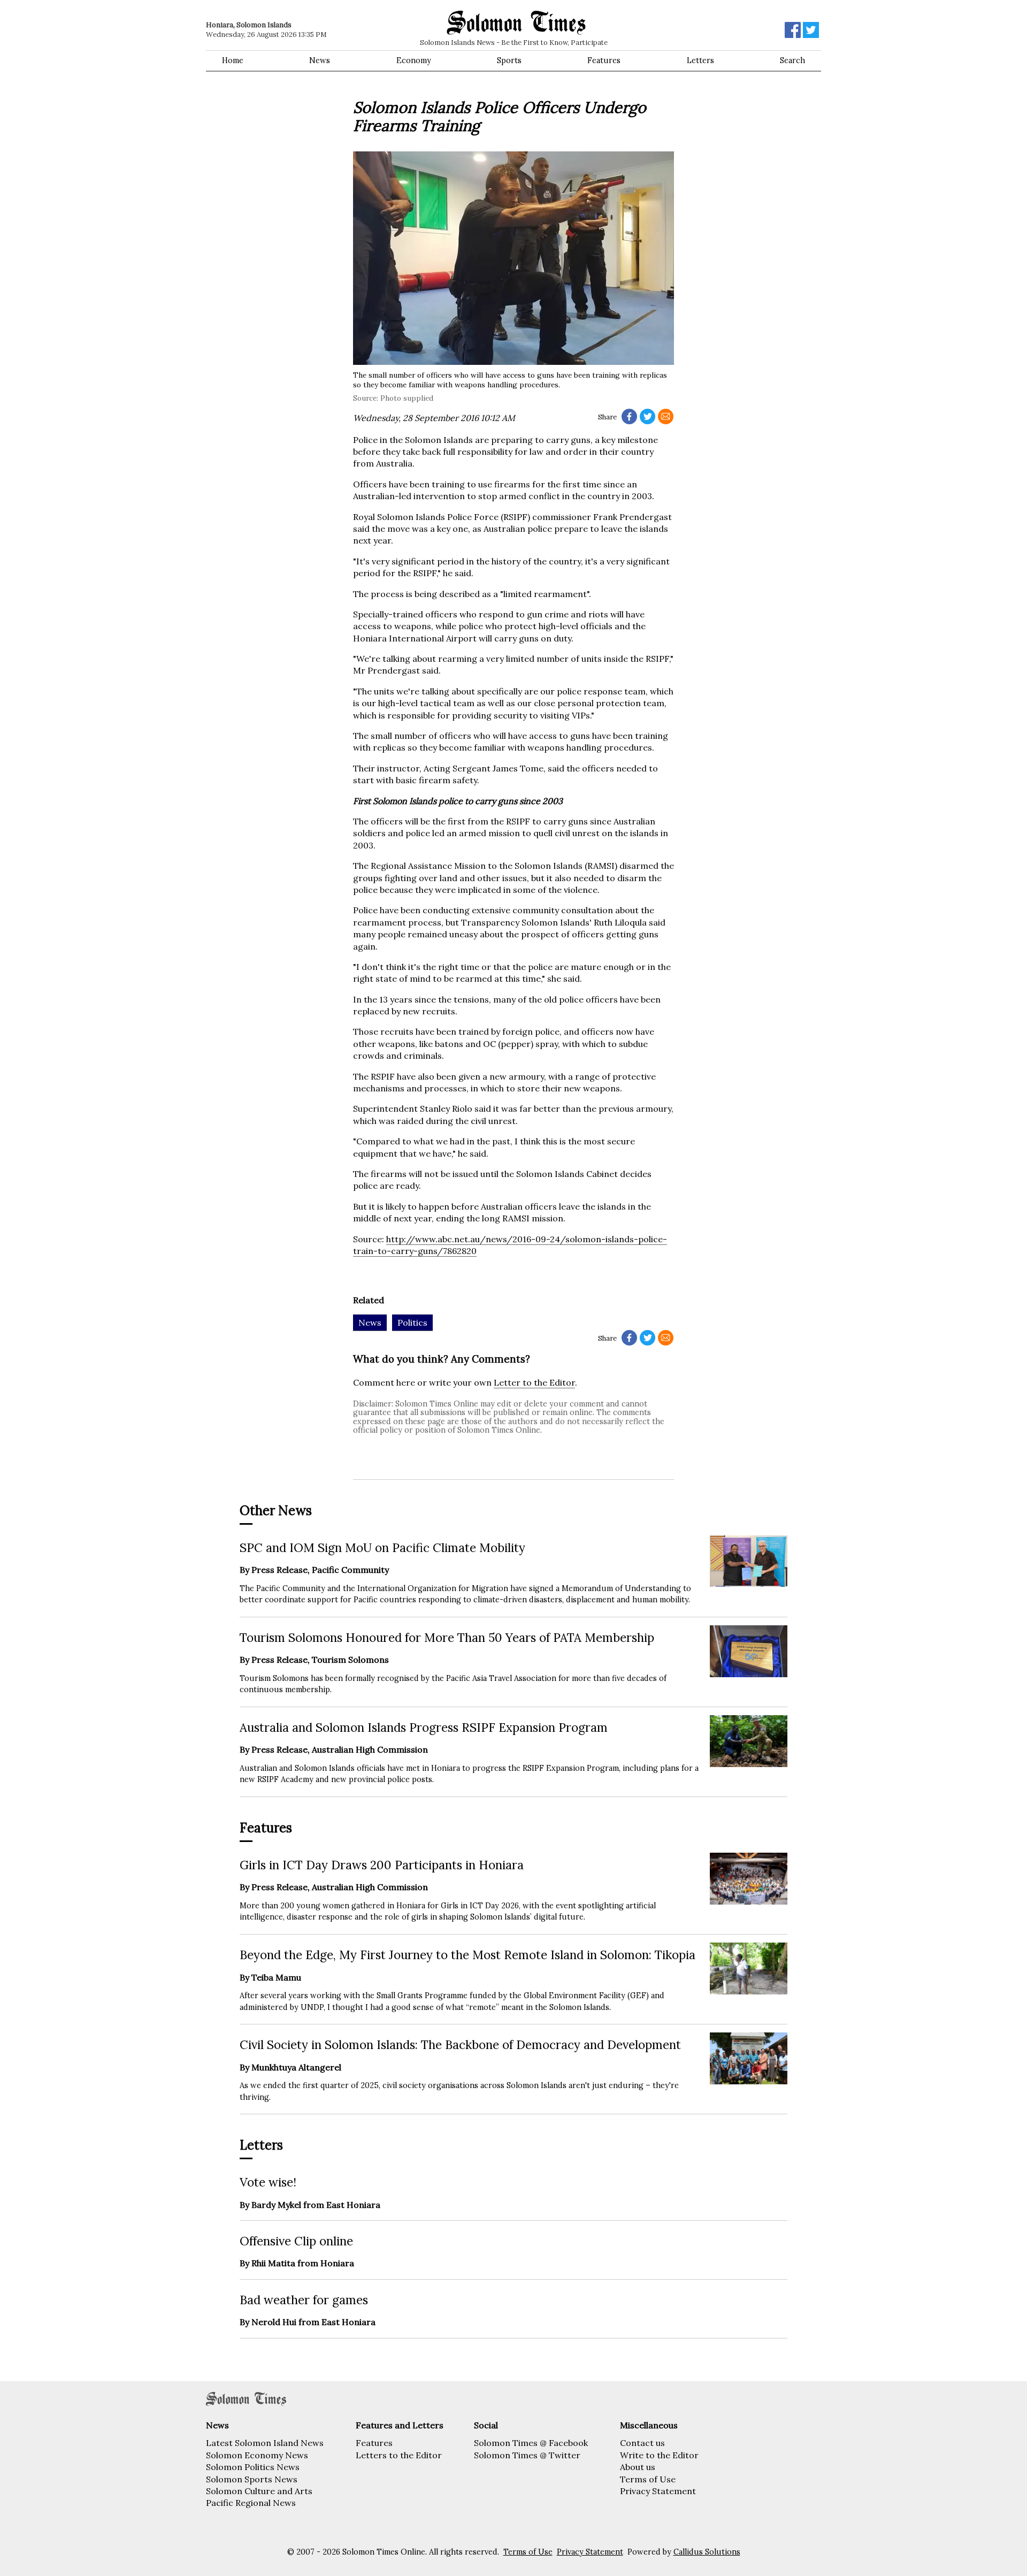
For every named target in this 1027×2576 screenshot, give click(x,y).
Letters (700, 60)
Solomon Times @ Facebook (531, 2443)
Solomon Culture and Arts (259, 2491)
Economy (414, 60)
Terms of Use (648, 2479)
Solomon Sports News (252, 2479)
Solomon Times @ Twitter (527, 2455)
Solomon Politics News (253, 2467)
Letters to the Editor (399, 2455)
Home (233, 60)
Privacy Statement (658, 2491)
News (320, 60)
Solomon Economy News (257, 2455)
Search (792, 60)
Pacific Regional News (251, 2503)
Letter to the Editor (534, 1382)
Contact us (642, 2443)
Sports (509, 60)
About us (638, 2467)
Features (604, 60)
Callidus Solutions (707, 2552)
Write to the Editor (659, 2455)
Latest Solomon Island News (265, 2443)
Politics (412, 1323)
